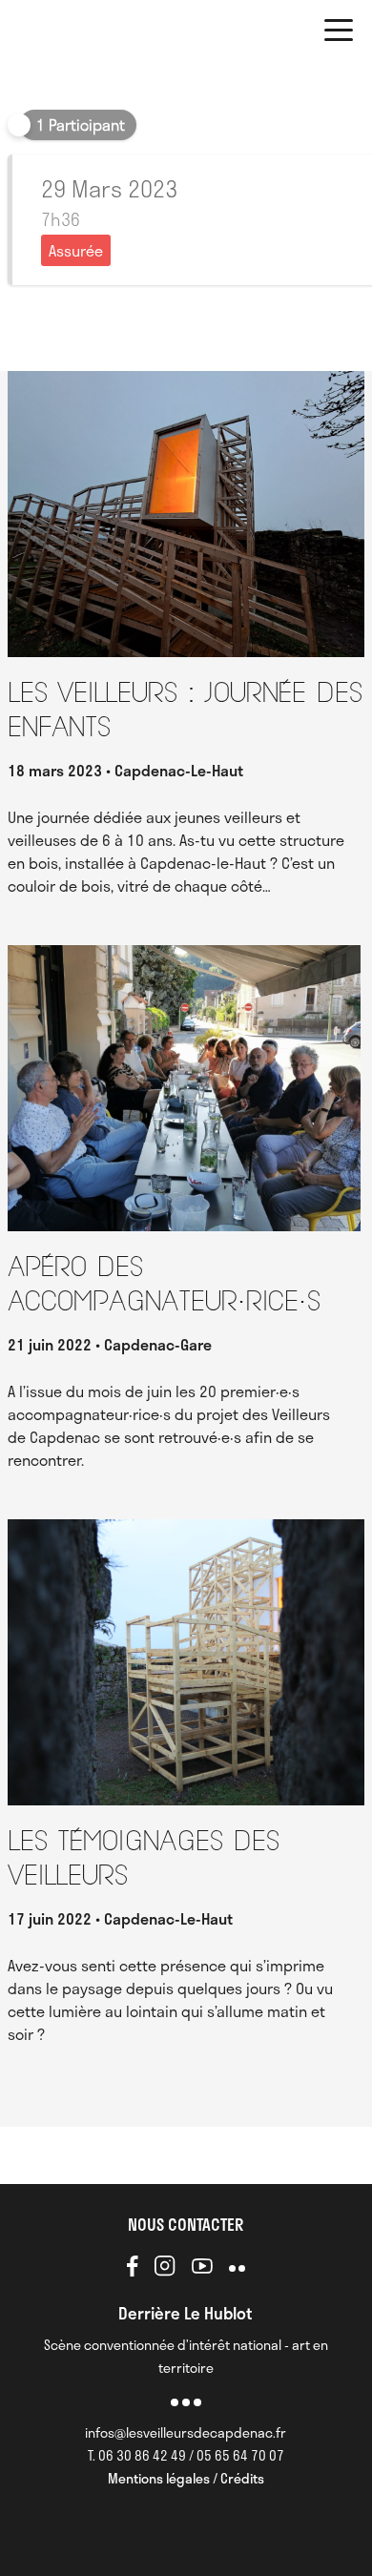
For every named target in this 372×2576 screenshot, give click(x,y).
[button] (339, 33)
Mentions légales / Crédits (186, 2478)
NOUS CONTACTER (186, 2224)
